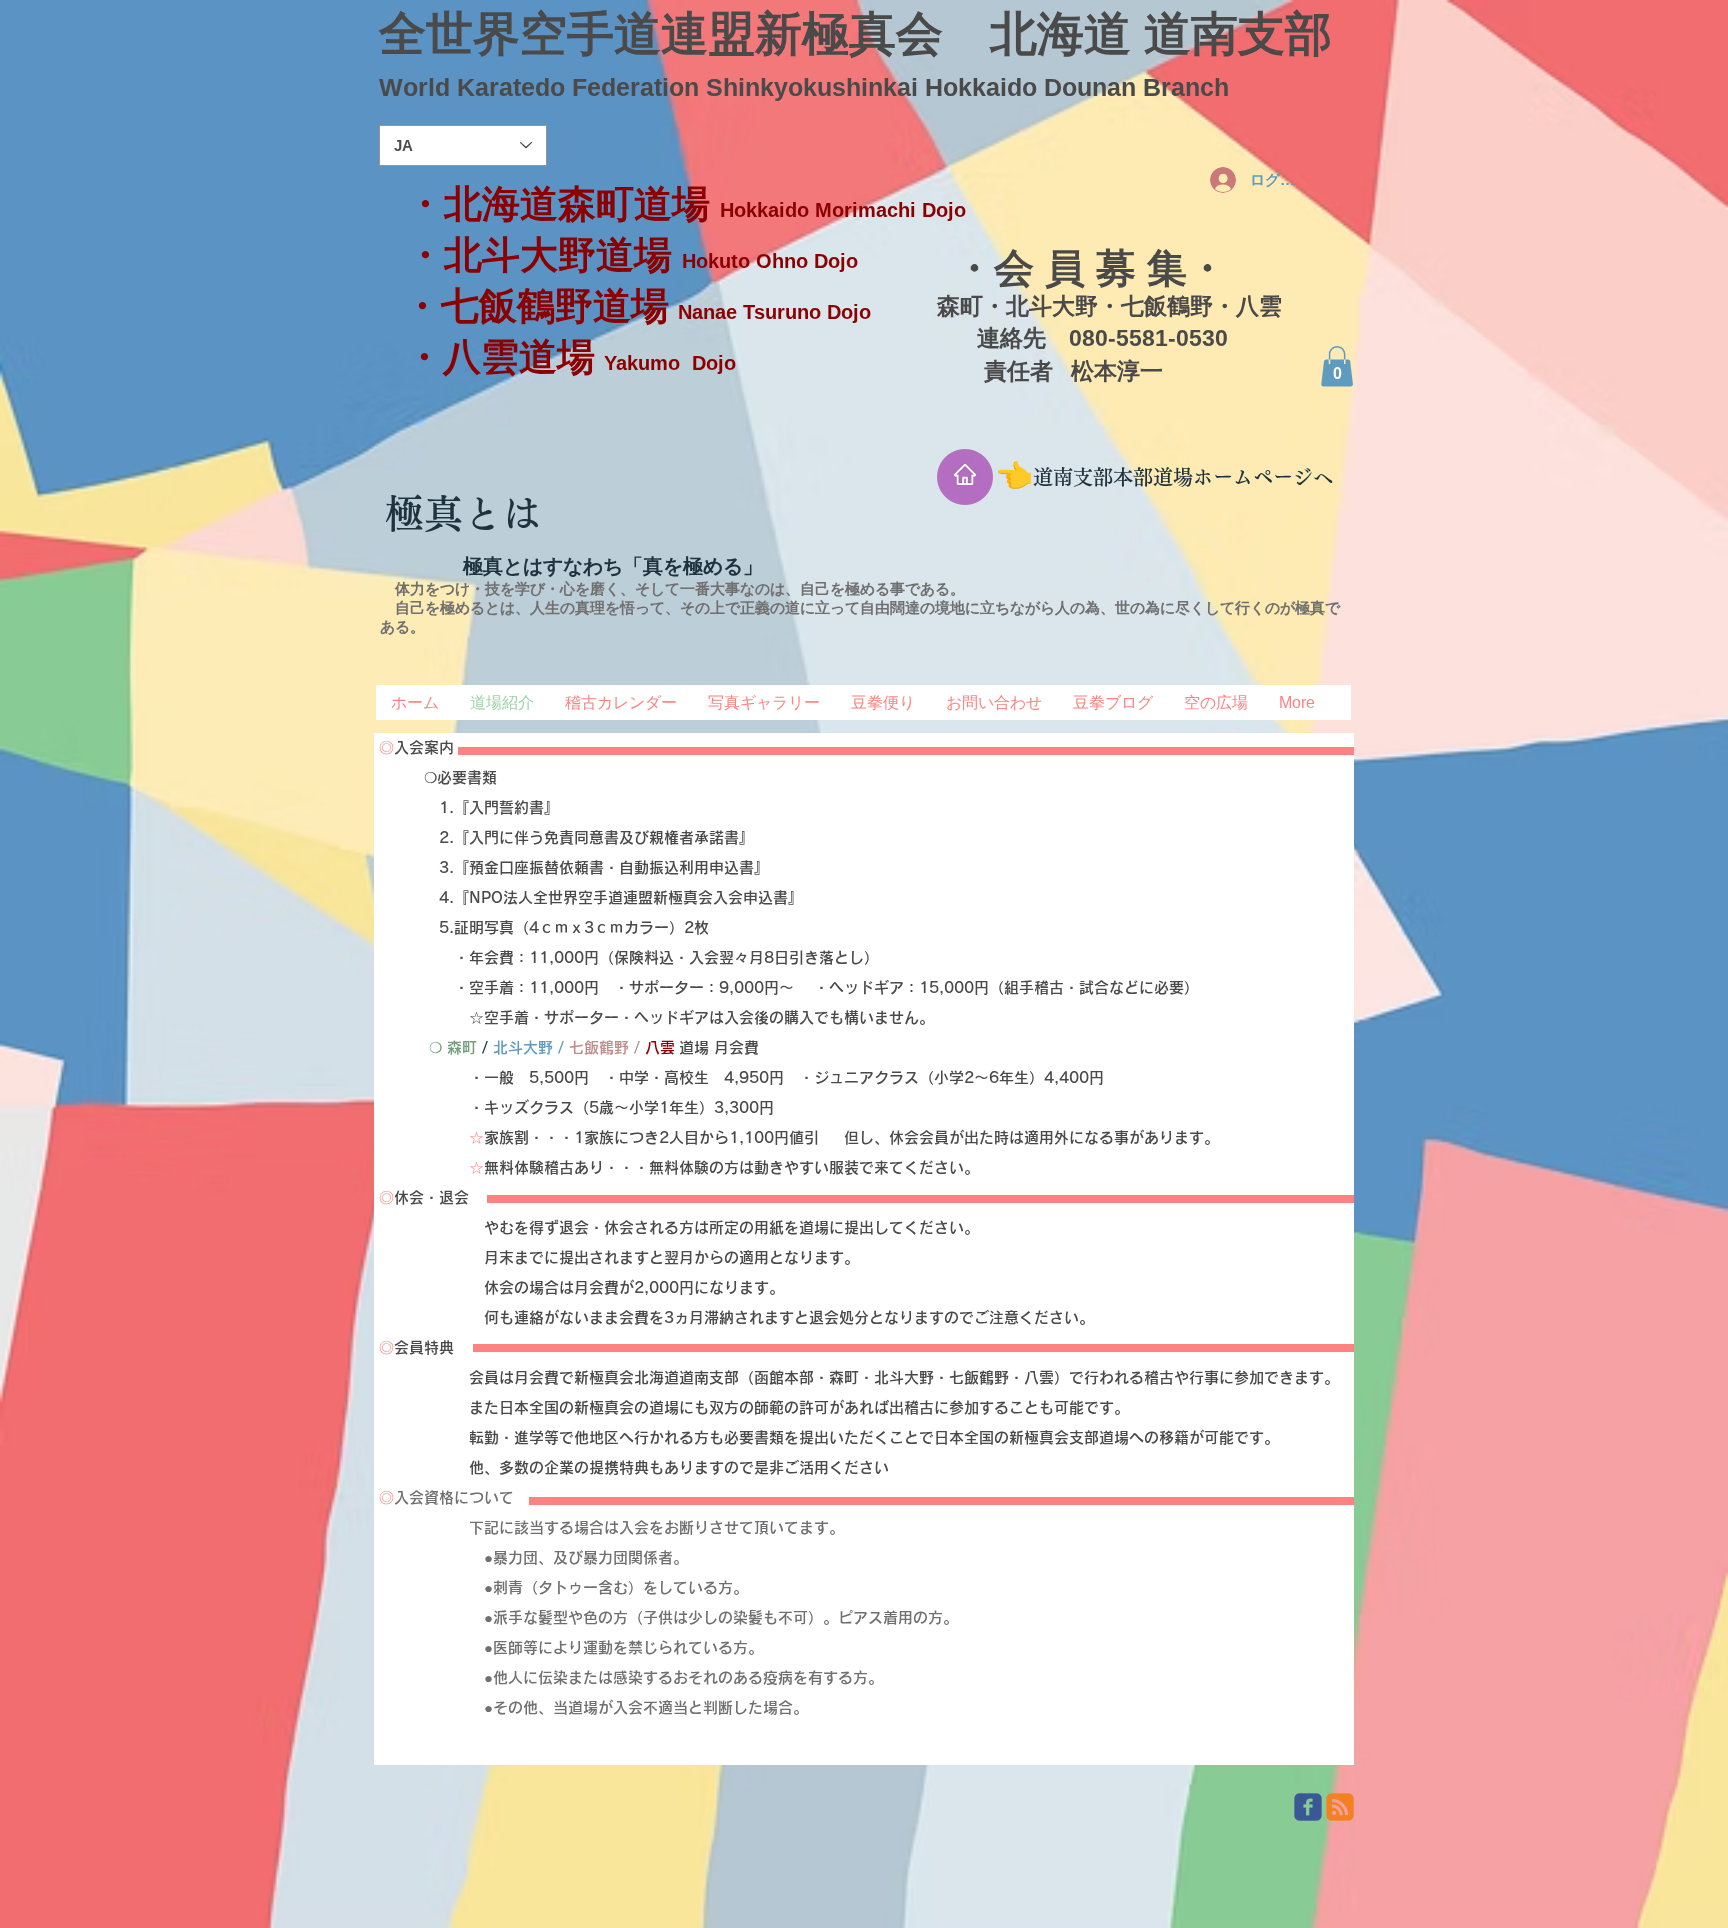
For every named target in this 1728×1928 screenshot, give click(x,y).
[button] (1337, 366)
